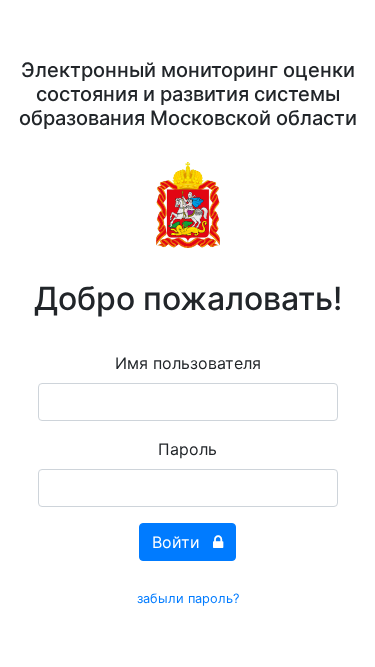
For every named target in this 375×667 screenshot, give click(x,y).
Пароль (187, 449)
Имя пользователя (188, 363)
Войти (178, 542)
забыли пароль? (188, 598)
